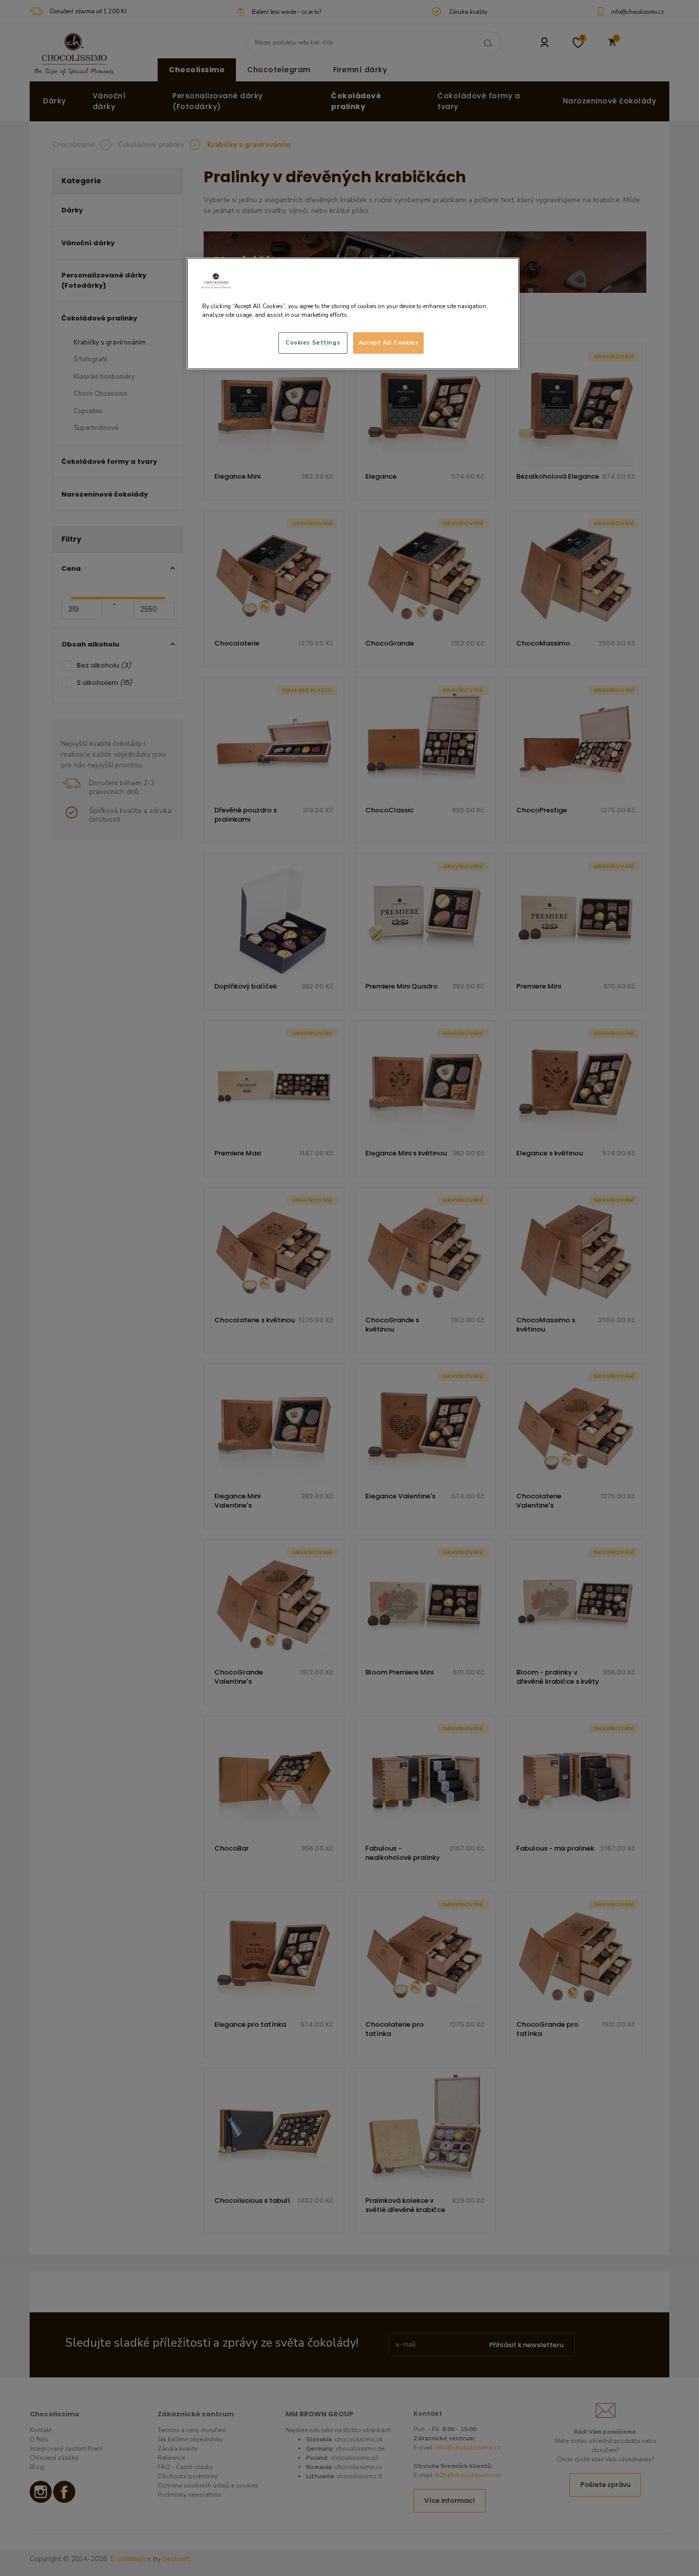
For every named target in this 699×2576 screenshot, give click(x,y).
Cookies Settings (313, 342)
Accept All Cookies (388, 342)
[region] (353, 314)
